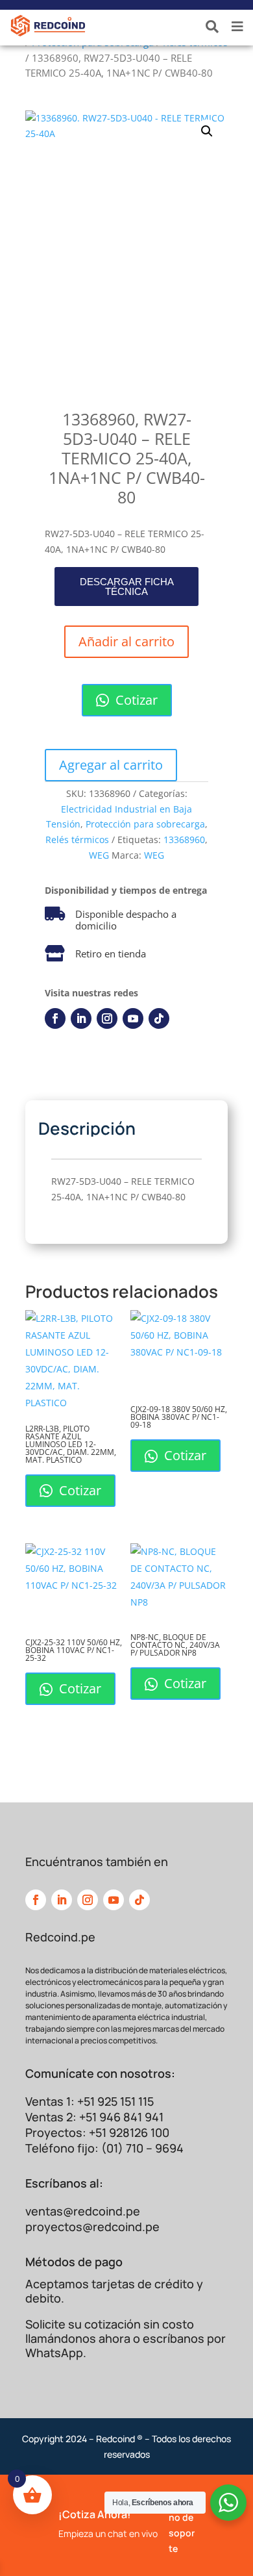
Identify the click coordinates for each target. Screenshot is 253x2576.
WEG (99, 855)
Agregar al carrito (111, 765)
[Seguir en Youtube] (133, 1018)
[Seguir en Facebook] (55, 1018)
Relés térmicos (77, 840)
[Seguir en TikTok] (159, 1018)
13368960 (184, 840)
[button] (207, 131)
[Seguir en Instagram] (107, 1018)
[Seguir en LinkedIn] (81, 1018)
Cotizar (135, 700)
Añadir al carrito (126, 641)
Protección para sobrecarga (145, 824)
